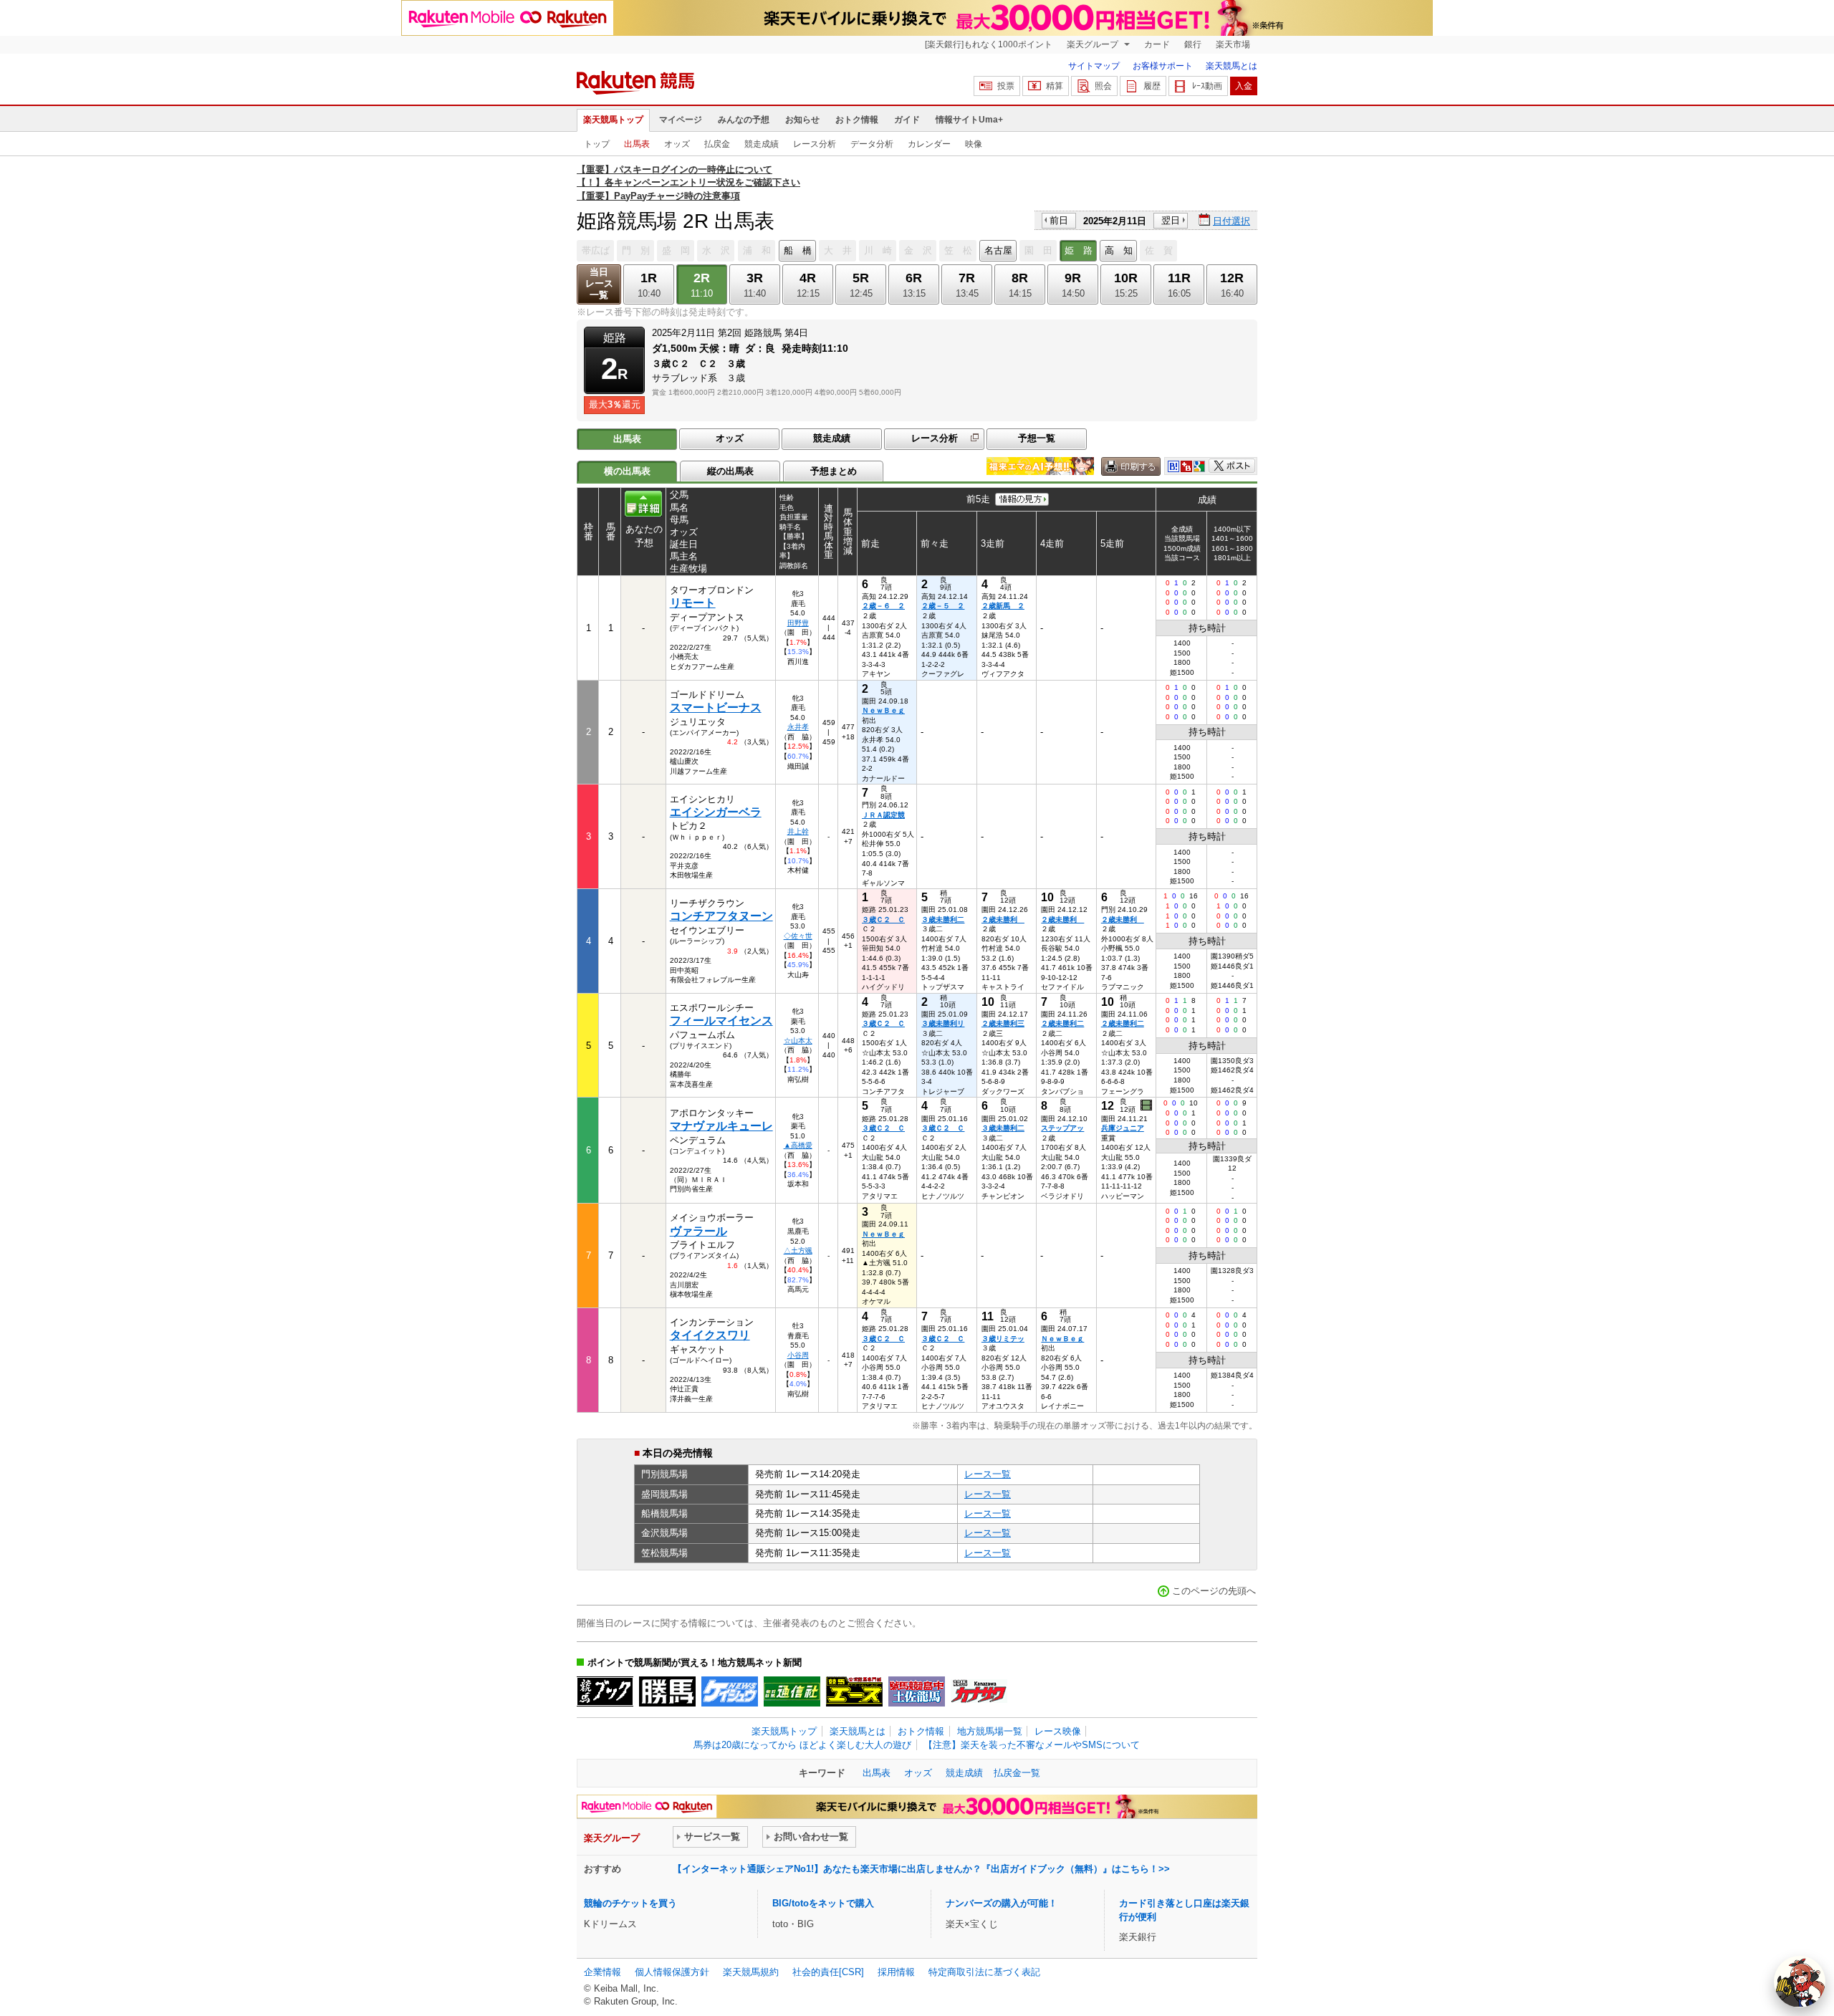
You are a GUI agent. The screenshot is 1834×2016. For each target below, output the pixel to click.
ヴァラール (698, 1231)
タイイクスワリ (710, 1335)
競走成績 (762, 144)
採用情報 (896, 1972)
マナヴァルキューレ (721, 1126)
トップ (597, 144)
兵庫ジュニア (1123, 1128)
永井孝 (798, 727)
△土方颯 (798, 1251)
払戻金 (717, 144)
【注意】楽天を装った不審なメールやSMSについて (1032, 1745)
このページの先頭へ (1214, 1591)
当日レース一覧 (599, 283)
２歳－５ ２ (943, 606)
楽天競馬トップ (613, 120)
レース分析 (815, 144)
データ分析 (872, 144)
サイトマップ (1094, 66)
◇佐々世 (798, 936)
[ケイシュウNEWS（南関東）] (730, 1691)
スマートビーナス (716, 707)
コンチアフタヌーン (721, 916)
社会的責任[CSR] (828, 1972)
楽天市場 (1233, 44)
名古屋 (998, 250)
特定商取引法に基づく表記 (984, 1972)
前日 (1059, 220)
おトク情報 (857, 120)
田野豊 (798, 623)
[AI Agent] (1800, 1982)
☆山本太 (798, 1041)
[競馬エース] (854, 1691)
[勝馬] (667, 1691)
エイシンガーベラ (716, 812)
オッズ (677, 144)
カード (1157, 44)
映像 (974, 144)
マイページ (681, 120)
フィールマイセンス (721, 1021)
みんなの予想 (744, 120)
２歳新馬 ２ (1003, 606)
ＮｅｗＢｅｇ (883, 710)
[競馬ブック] (605, 1691)
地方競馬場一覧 (990, 1731)
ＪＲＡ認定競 (883, 815)
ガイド (907, 120)
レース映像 (1058, 1731)
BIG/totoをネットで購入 (823, 1903)
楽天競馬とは (1232, 66)
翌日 (1171, 220)
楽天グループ (1094, 44)
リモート (693, 603)
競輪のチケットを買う (630, 1903)
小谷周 (798, 1355)
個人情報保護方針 (672, 1972)
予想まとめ (834, 471)
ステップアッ (1062, 1128)
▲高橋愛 (798, 1145)
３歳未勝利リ (943, 1023)
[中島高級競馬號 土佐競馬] (917, 1691)
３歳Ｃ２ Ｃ (883, 920)
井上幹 (798, 831)
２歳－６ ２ (883, 606)
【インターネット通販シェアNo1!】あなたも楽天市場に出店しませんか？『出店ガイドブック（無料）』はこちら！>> (921, 1869)
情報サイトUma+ (969, 120)
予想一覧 (1037, 438)
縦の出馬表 (730, 471)
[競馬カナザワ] (979, 1691)
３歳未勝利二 (943, 920)
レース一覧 (988, 1474)
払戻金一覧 (1017, 1773)
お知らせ (802, 120)
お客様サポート (1163, 66)
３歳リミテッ (1003, 1339)
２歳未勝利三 (1003, 1023)
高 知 (1119, 250)
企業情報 (602, 1972)
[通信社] (792, 1691)
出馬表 (637, 144)
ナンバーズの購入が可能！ (1002, 1903)
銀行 (1193, 44)
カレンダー (929, 144)
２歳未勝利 (1003, 920)
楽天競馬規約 (751, 1972)
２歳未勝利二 (1062, 1023)
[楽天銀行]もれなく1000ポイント (989, 44)
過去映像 (1147, 1105)
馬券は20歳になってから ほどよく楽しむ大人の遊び (802, 1745)
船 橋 (798, 250)
